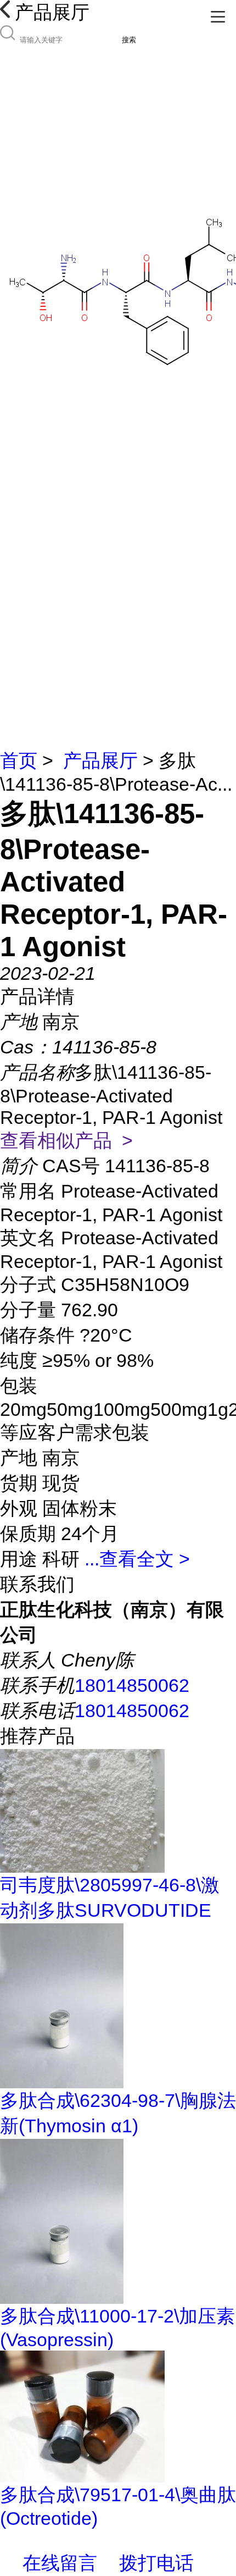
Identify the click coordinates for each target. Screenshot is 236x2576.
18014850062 (132, 1685)
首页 (19, 760)
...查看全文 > (137, 1559)
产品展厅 (100, 760)
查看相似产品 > (66, 1140)
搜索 (129, 40)
